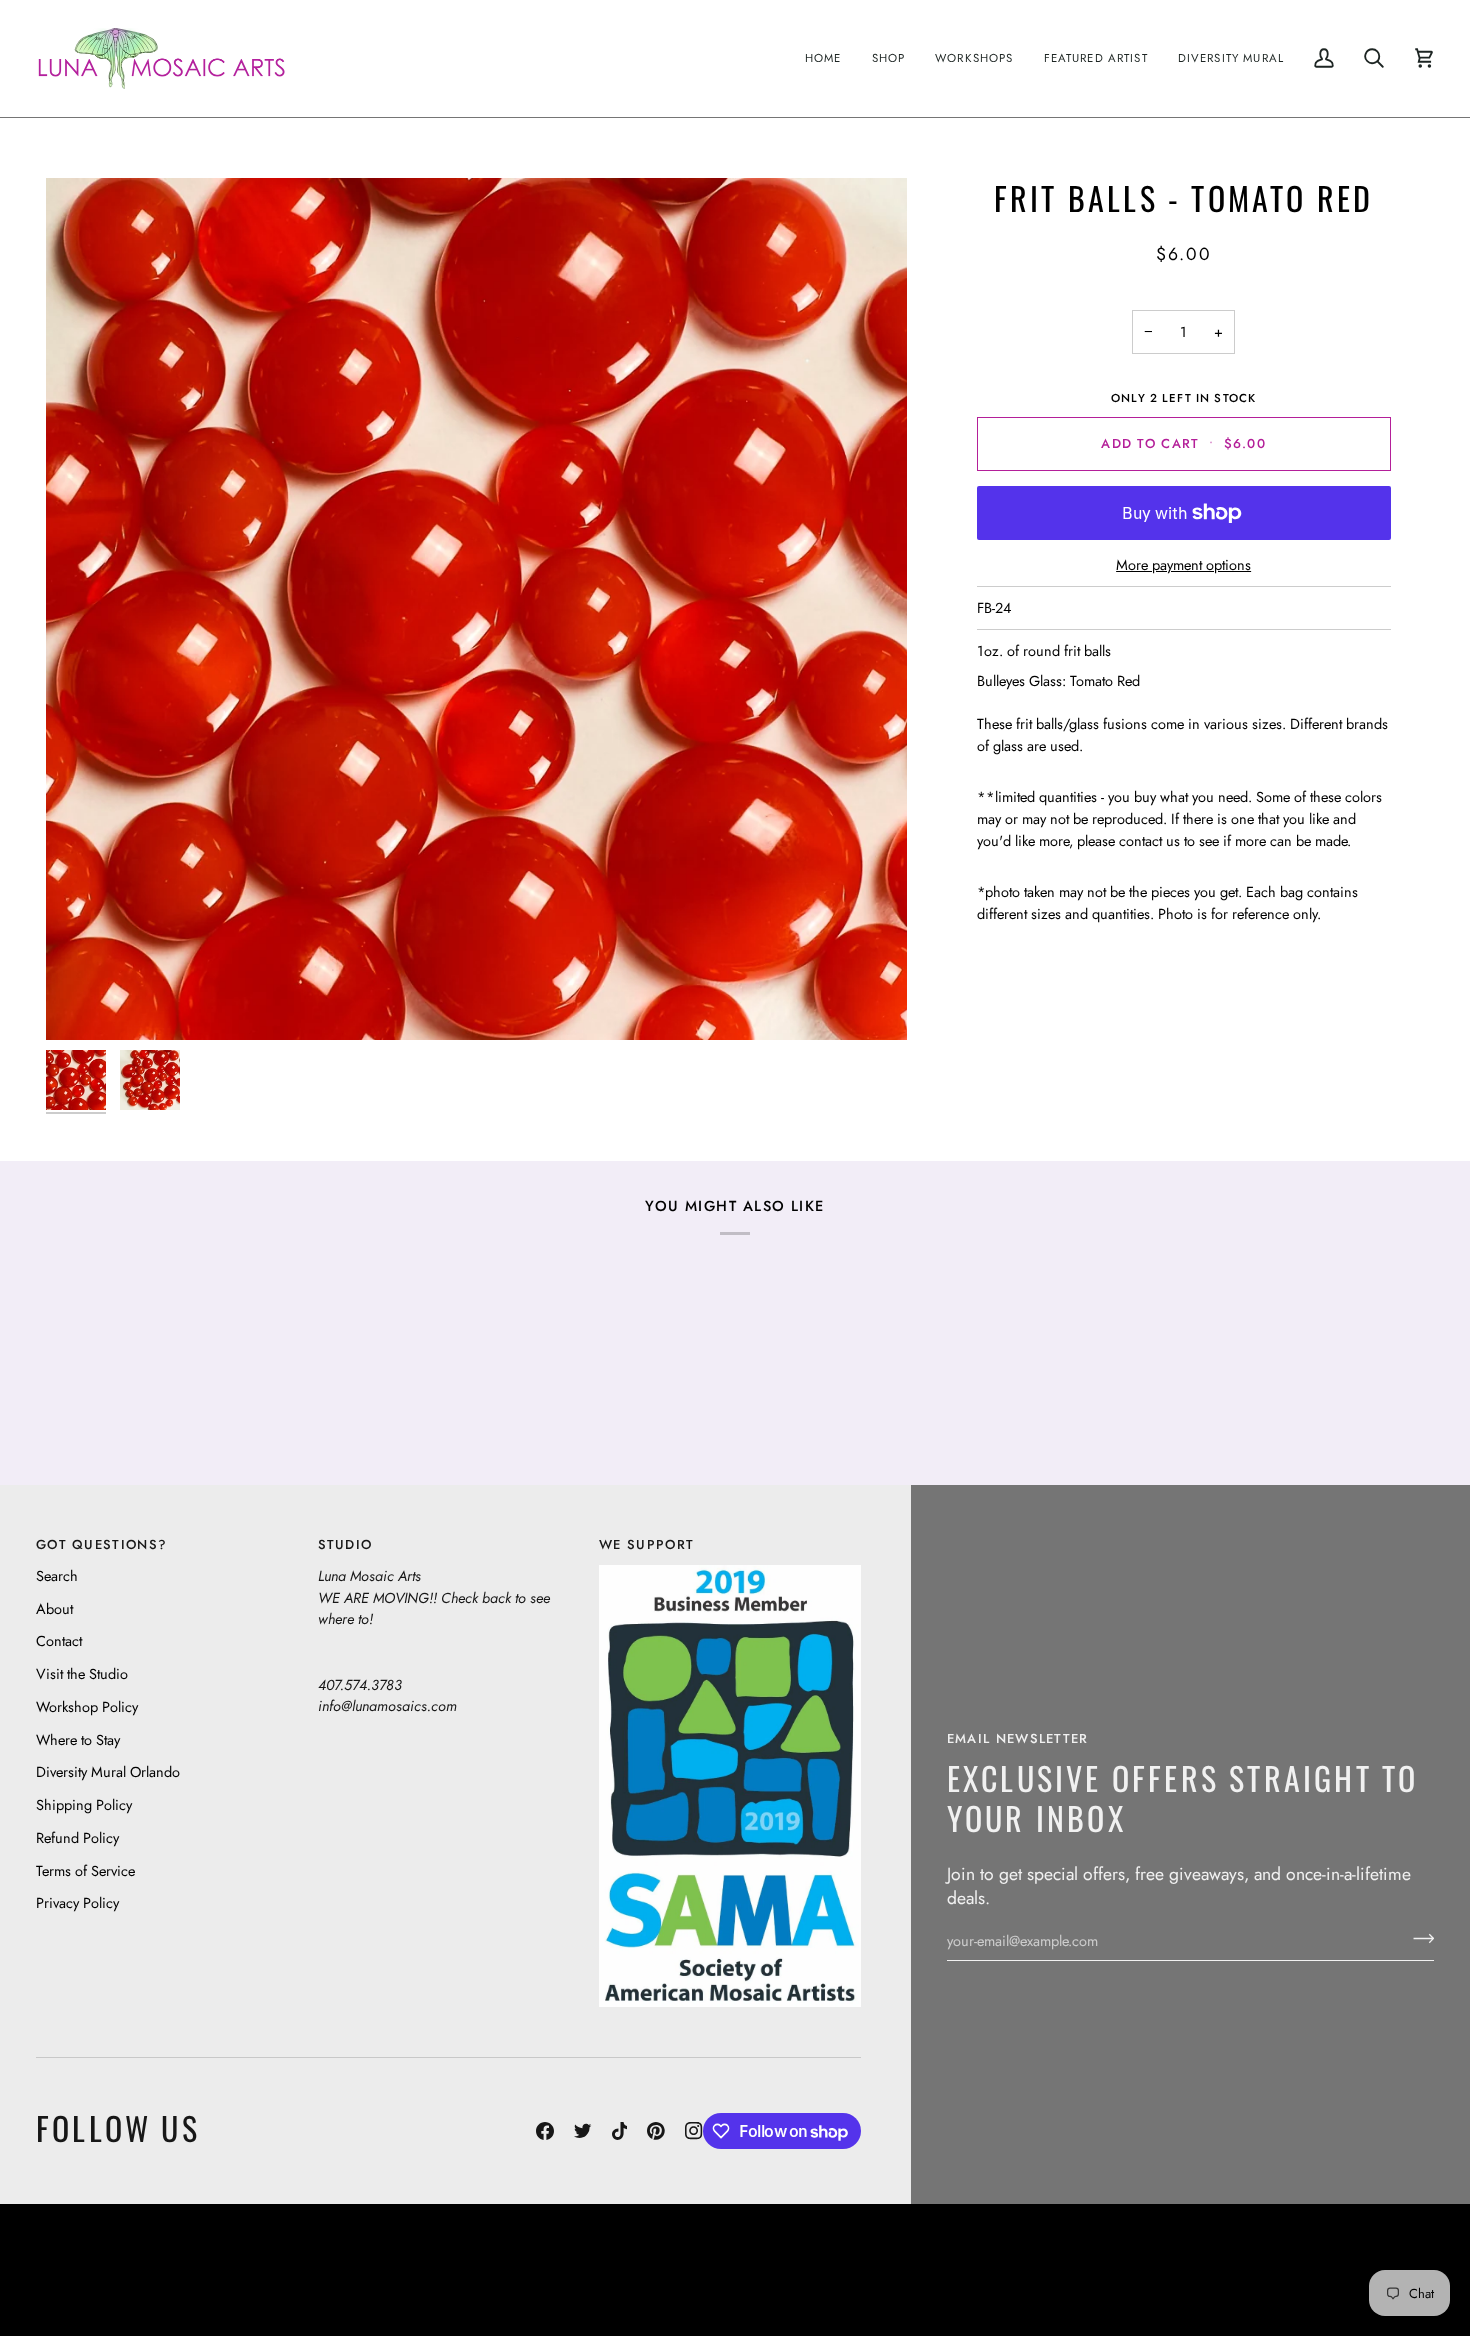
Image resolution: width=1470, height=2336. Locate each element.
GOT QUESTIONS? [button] (101, 1544)
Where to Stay (78, 1739)
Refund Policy (77, 1837)
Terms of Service (85, 1870)
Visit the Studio (82, 1673)
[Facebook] (545, 2131)
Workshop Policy (87, 1706)
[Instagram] (694, 2131)
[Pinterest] (656, 2131)
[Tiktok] (620, 2131)
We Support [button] (646, 1544)
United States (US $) (129, 2269)
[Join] (1417, 1938)
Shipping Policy (84, 1804)
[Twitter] (583, 2131)
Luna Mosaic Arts (389, 2254)
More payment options (1183, 564)
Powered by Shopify (1356, 2284)
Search (57, 1575)
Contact (59, 1640)
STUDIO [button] (345, 1544)
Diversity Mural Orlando (108, 1771)
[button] (889, 58)
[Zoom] (476, 608)
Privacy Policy (77, 1902)
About (54, 1608)
